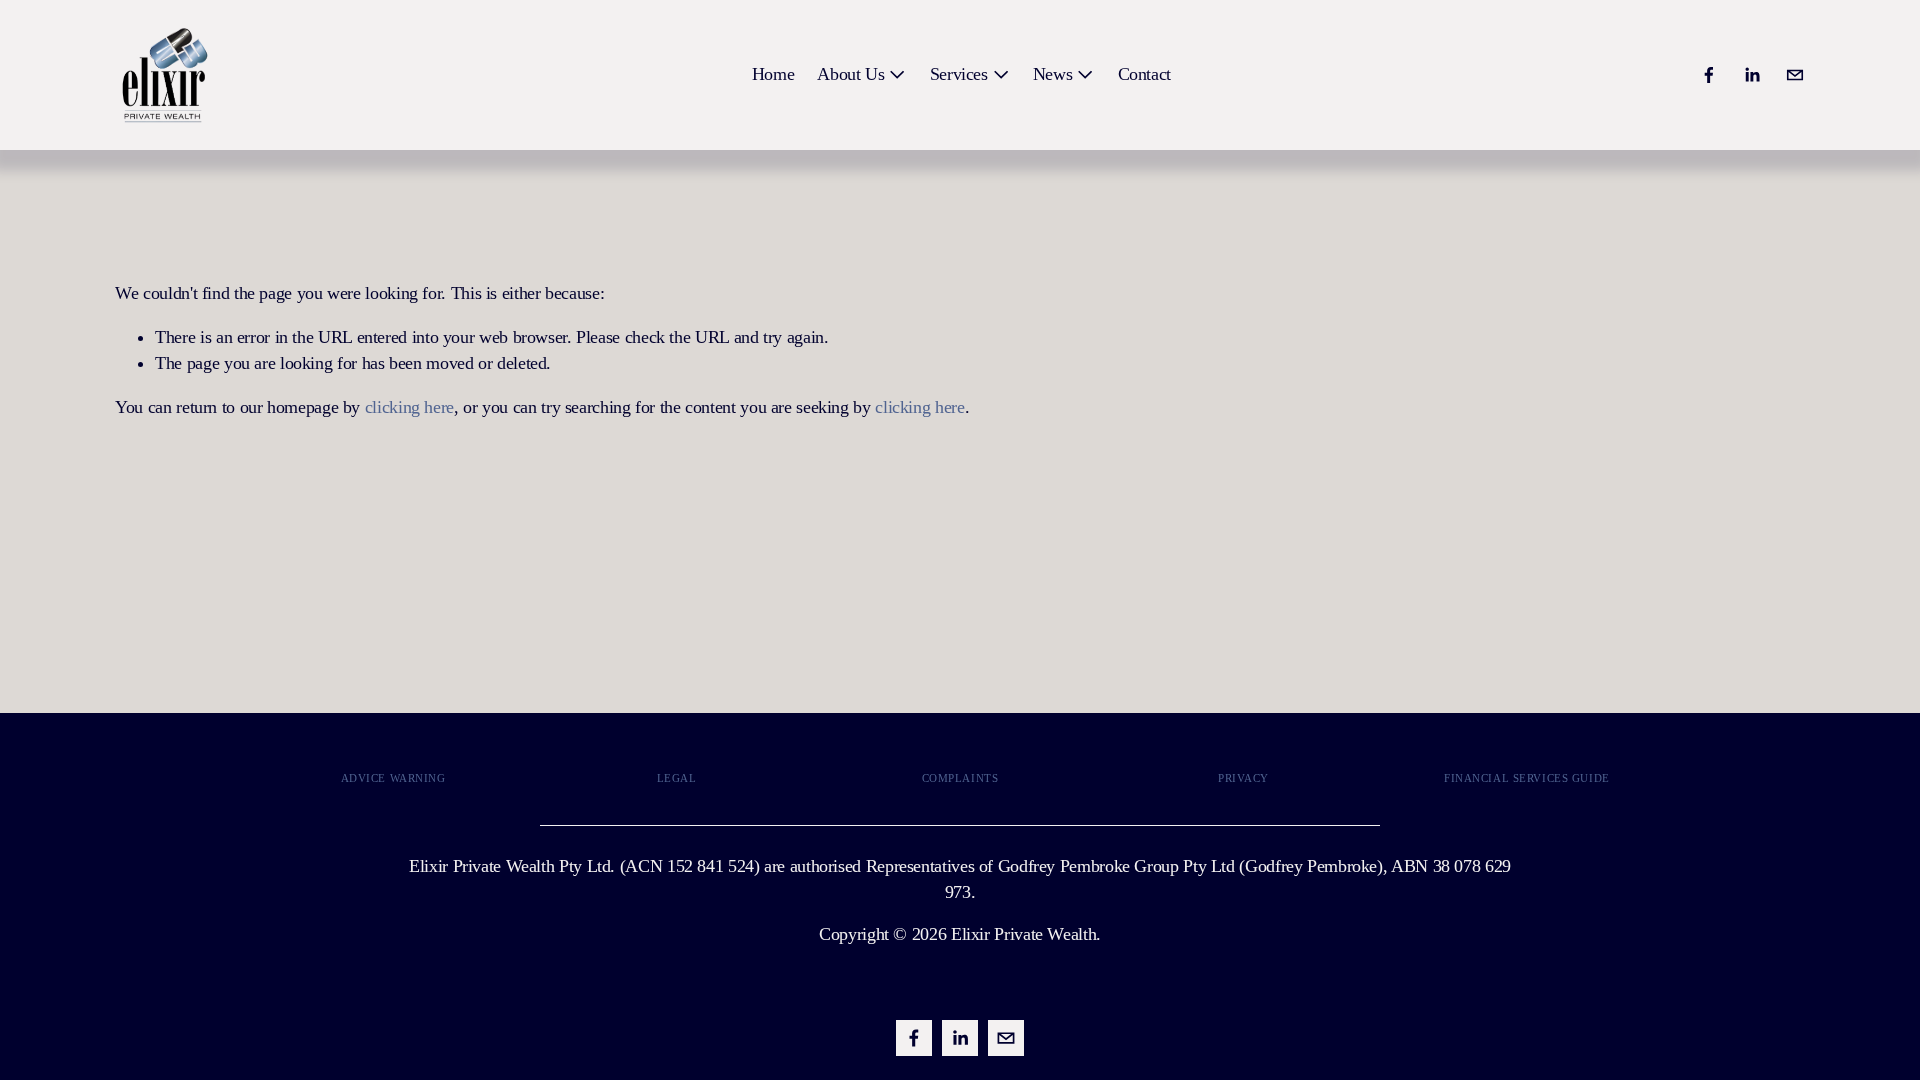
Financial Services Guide (1527, 778)
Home (773, 74)
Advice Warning (393, 778)
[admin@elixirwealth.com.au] (1795, 75)
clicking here (409, 407)
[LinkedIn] (1752, 75)
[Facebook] (1709, 75)
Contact (1144, 74)
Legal (677, 778)
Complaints (960, 778)
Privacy (1243, 778)
